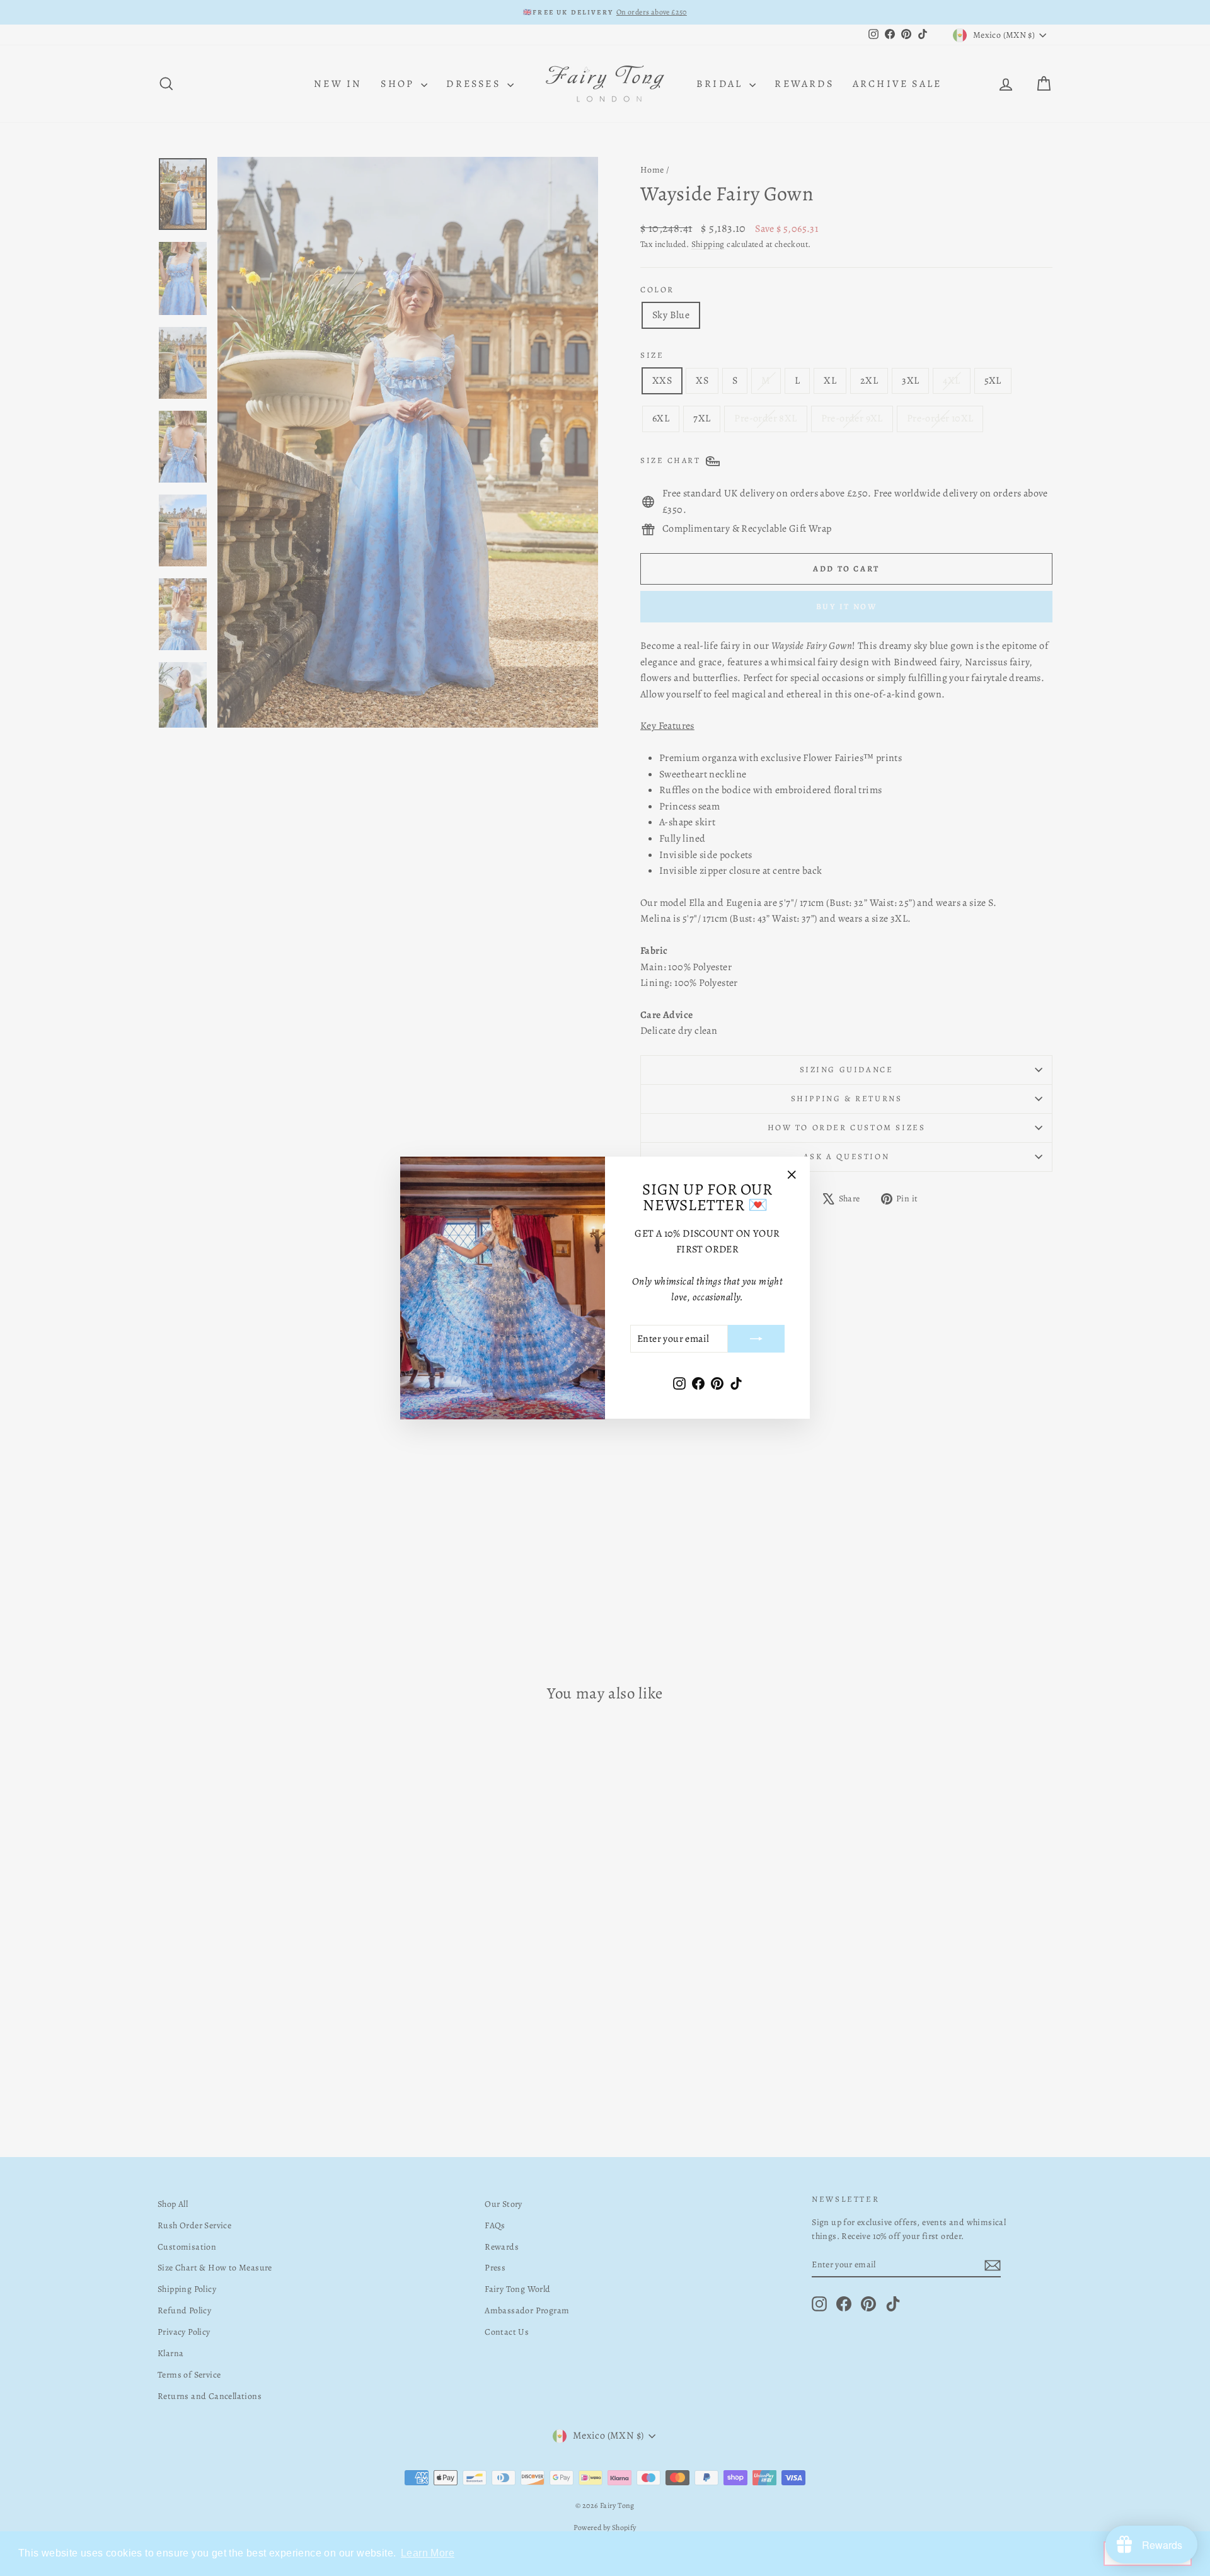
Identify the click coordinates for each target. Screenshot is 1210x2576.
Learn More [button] (428, 2553)
